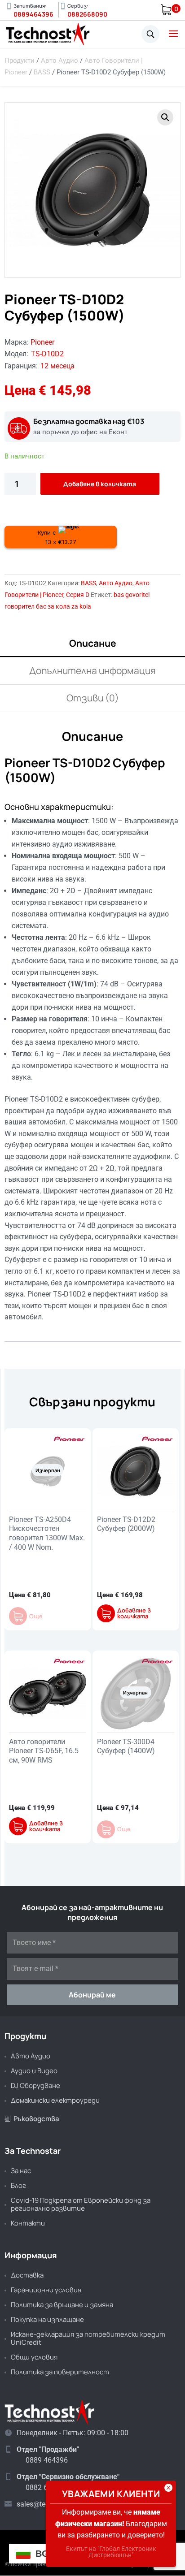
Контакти (28, 2223)
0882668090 (87, 14)
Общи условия (34, 2357)
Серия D (78, 595)
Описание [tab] (93, 643)
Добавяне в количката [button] (134, 1613)
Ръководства (32, 2119)
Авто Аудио (59, 61)
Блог (18, 2185)
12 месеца (57, 366)
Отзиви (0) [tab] (93, 698)
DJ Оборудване (35, 2085)
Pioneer (42, 342)
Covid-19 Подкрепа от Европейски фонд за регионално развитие (81, 2204)
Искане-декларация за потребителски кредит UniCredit (88, 2338)
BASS (42, 72)
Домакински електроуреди (55, 2100)
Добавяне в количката (100, 484)
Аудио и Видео (34, 2071)
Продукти (20, 61)
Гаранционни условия (46, 2290)
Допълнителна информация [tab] (92, 670)
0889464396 (33, 14)
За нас (21, 2171)
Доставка (27, 2275)
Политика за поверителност (60, 2372)
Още (36, 1616)
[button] (165, 117)
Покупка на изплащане (47, 2319)
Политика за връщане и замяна (62, 2305)
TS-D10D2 (47, 354)
